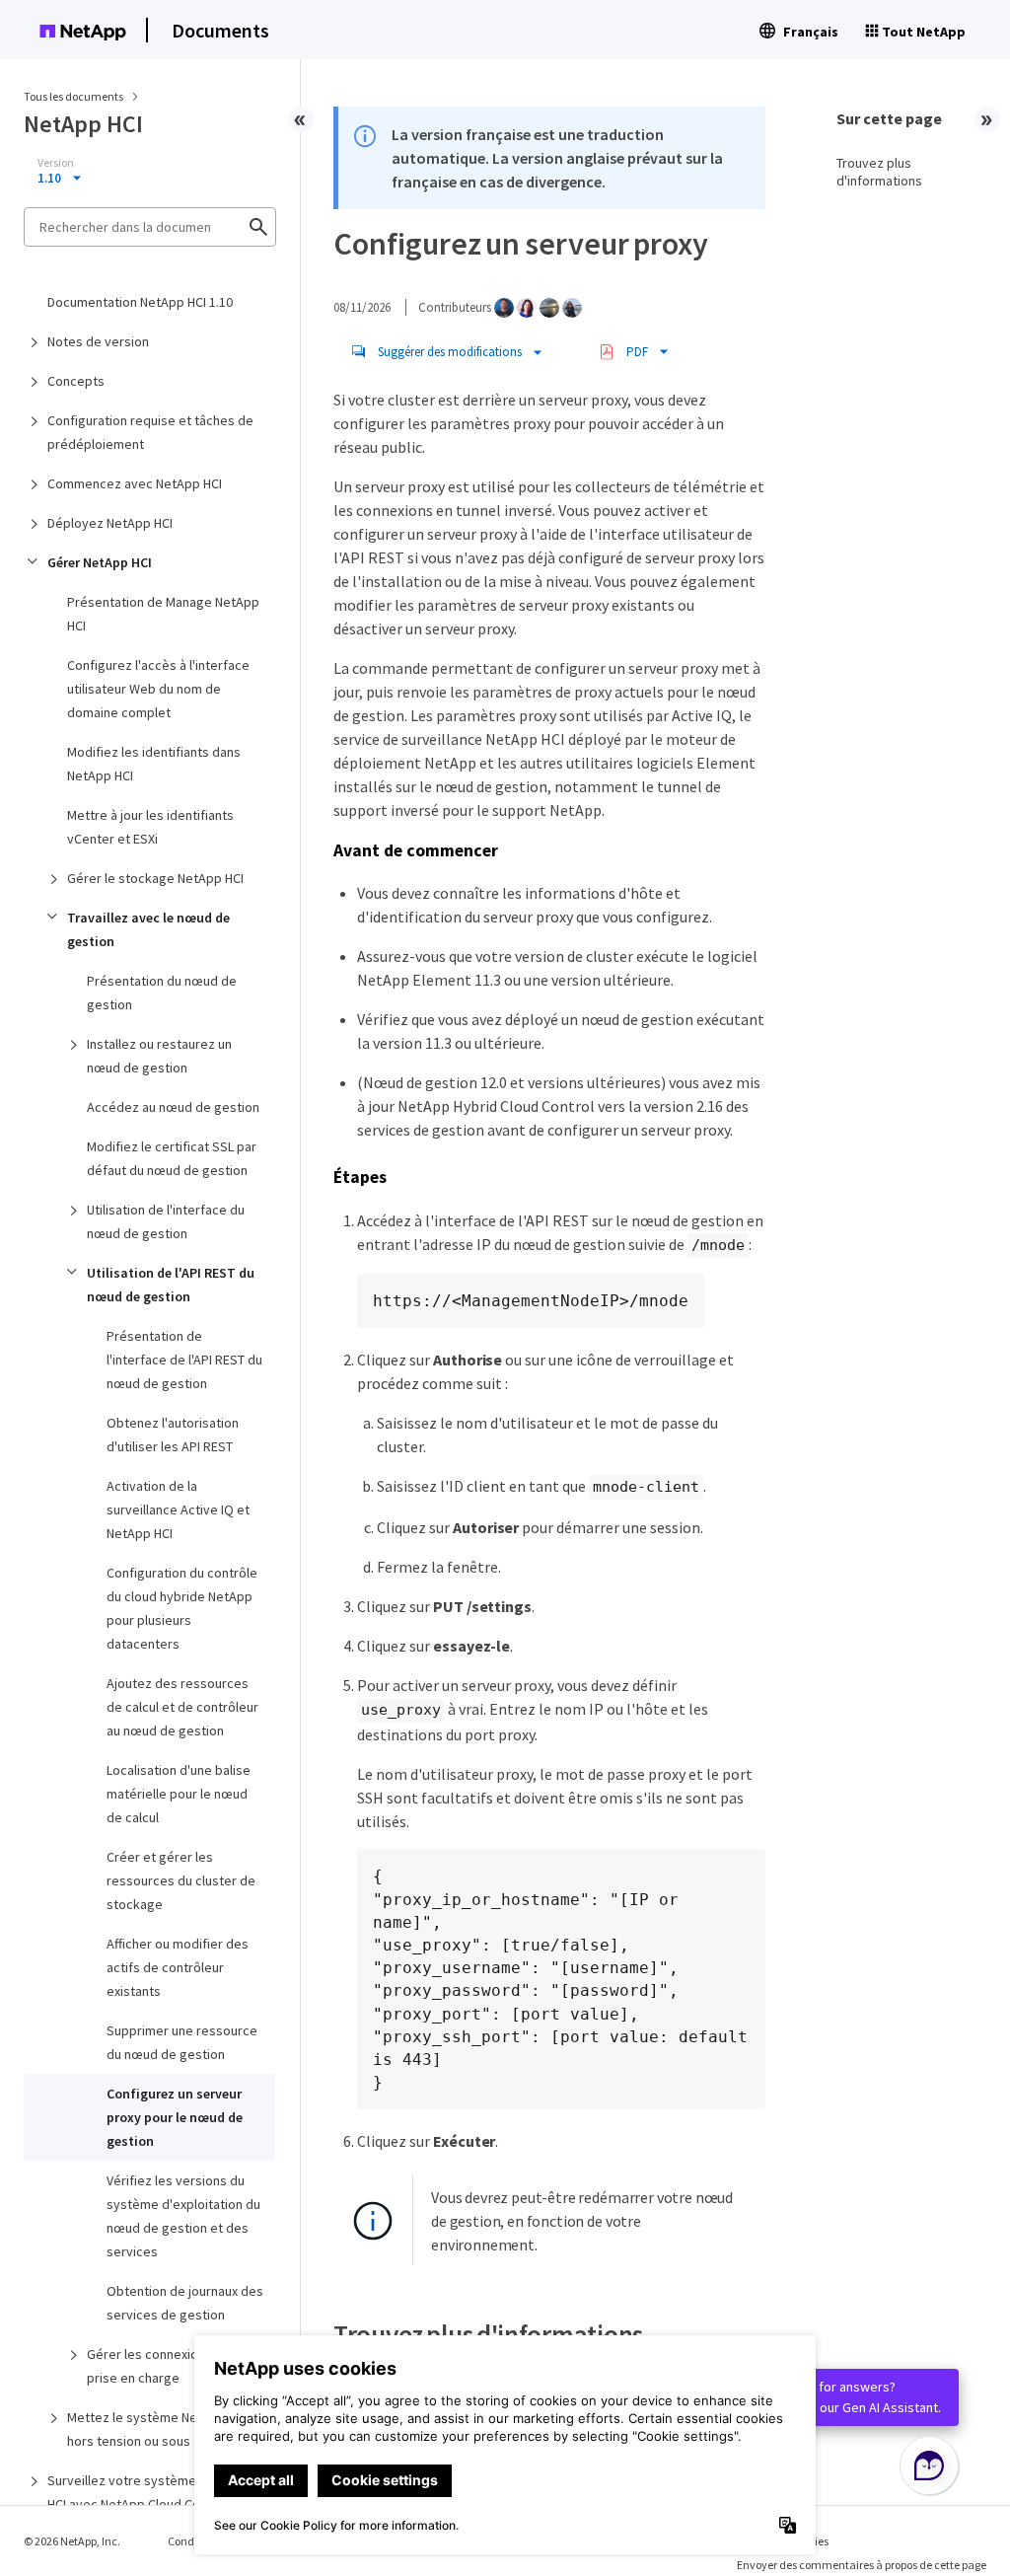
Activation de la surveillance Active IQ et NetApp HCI (178, 1509)
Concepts (76, 381)
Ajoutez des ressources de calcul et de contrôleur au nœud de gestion (182, 1707)
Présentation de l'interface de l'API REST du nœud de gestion (184, 1360)
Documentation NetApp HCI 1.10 (140, 302)
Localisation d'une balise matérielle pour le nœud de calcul (179, 1794)
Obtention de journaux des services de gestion (185, 2303)
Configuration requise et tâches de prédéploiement (150, 432)
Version (56, 163)
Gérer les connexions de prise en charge (159, 2366)
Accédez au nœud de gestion (173, 1107)
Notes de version (98, 341)
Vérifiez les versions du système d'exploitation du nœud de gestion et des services (183, 2216)
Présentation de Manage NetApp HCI (163, 614)
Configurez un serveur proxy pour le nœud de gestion (175, 2117)
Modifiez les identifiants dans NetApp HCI (154, 764)
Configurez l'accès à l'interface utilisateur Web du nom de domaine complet (158, 689)
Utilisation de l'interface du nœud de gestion (166, 1221)
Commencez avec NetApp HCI (135, 483)
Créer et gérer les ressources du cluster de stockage (181, 1880)
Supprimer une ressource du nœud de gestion (182, 2042)
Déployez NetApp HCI (110, 523)
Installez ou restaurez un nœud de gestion (159, 1056)
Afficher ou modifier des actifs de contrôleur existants (178, 1967)
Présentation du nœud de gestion (162, 993)
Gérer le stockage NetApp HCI (155, 878)
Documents (220, 30)
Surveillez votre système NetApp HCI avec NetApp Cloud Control (145, 2492)
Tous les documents (73, 96)
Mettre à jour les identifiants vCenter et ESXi (150, 827)
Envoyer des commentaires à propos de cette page (862, 2565)
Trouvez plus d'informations (879, 172)
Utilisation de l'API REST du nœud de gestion (171, 1285)
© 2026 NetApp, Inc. (72, 2541)
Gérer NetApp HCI (100, 562)
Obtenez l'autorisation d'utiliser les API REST (173, 1435)
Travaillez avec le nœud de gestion (148, 929)
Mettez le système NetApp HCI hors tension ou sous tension (157, 2429)
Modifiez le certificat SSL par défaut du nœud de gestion (172, 1158)
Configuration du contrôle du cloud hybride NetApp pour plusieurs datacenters (182, 1608)
